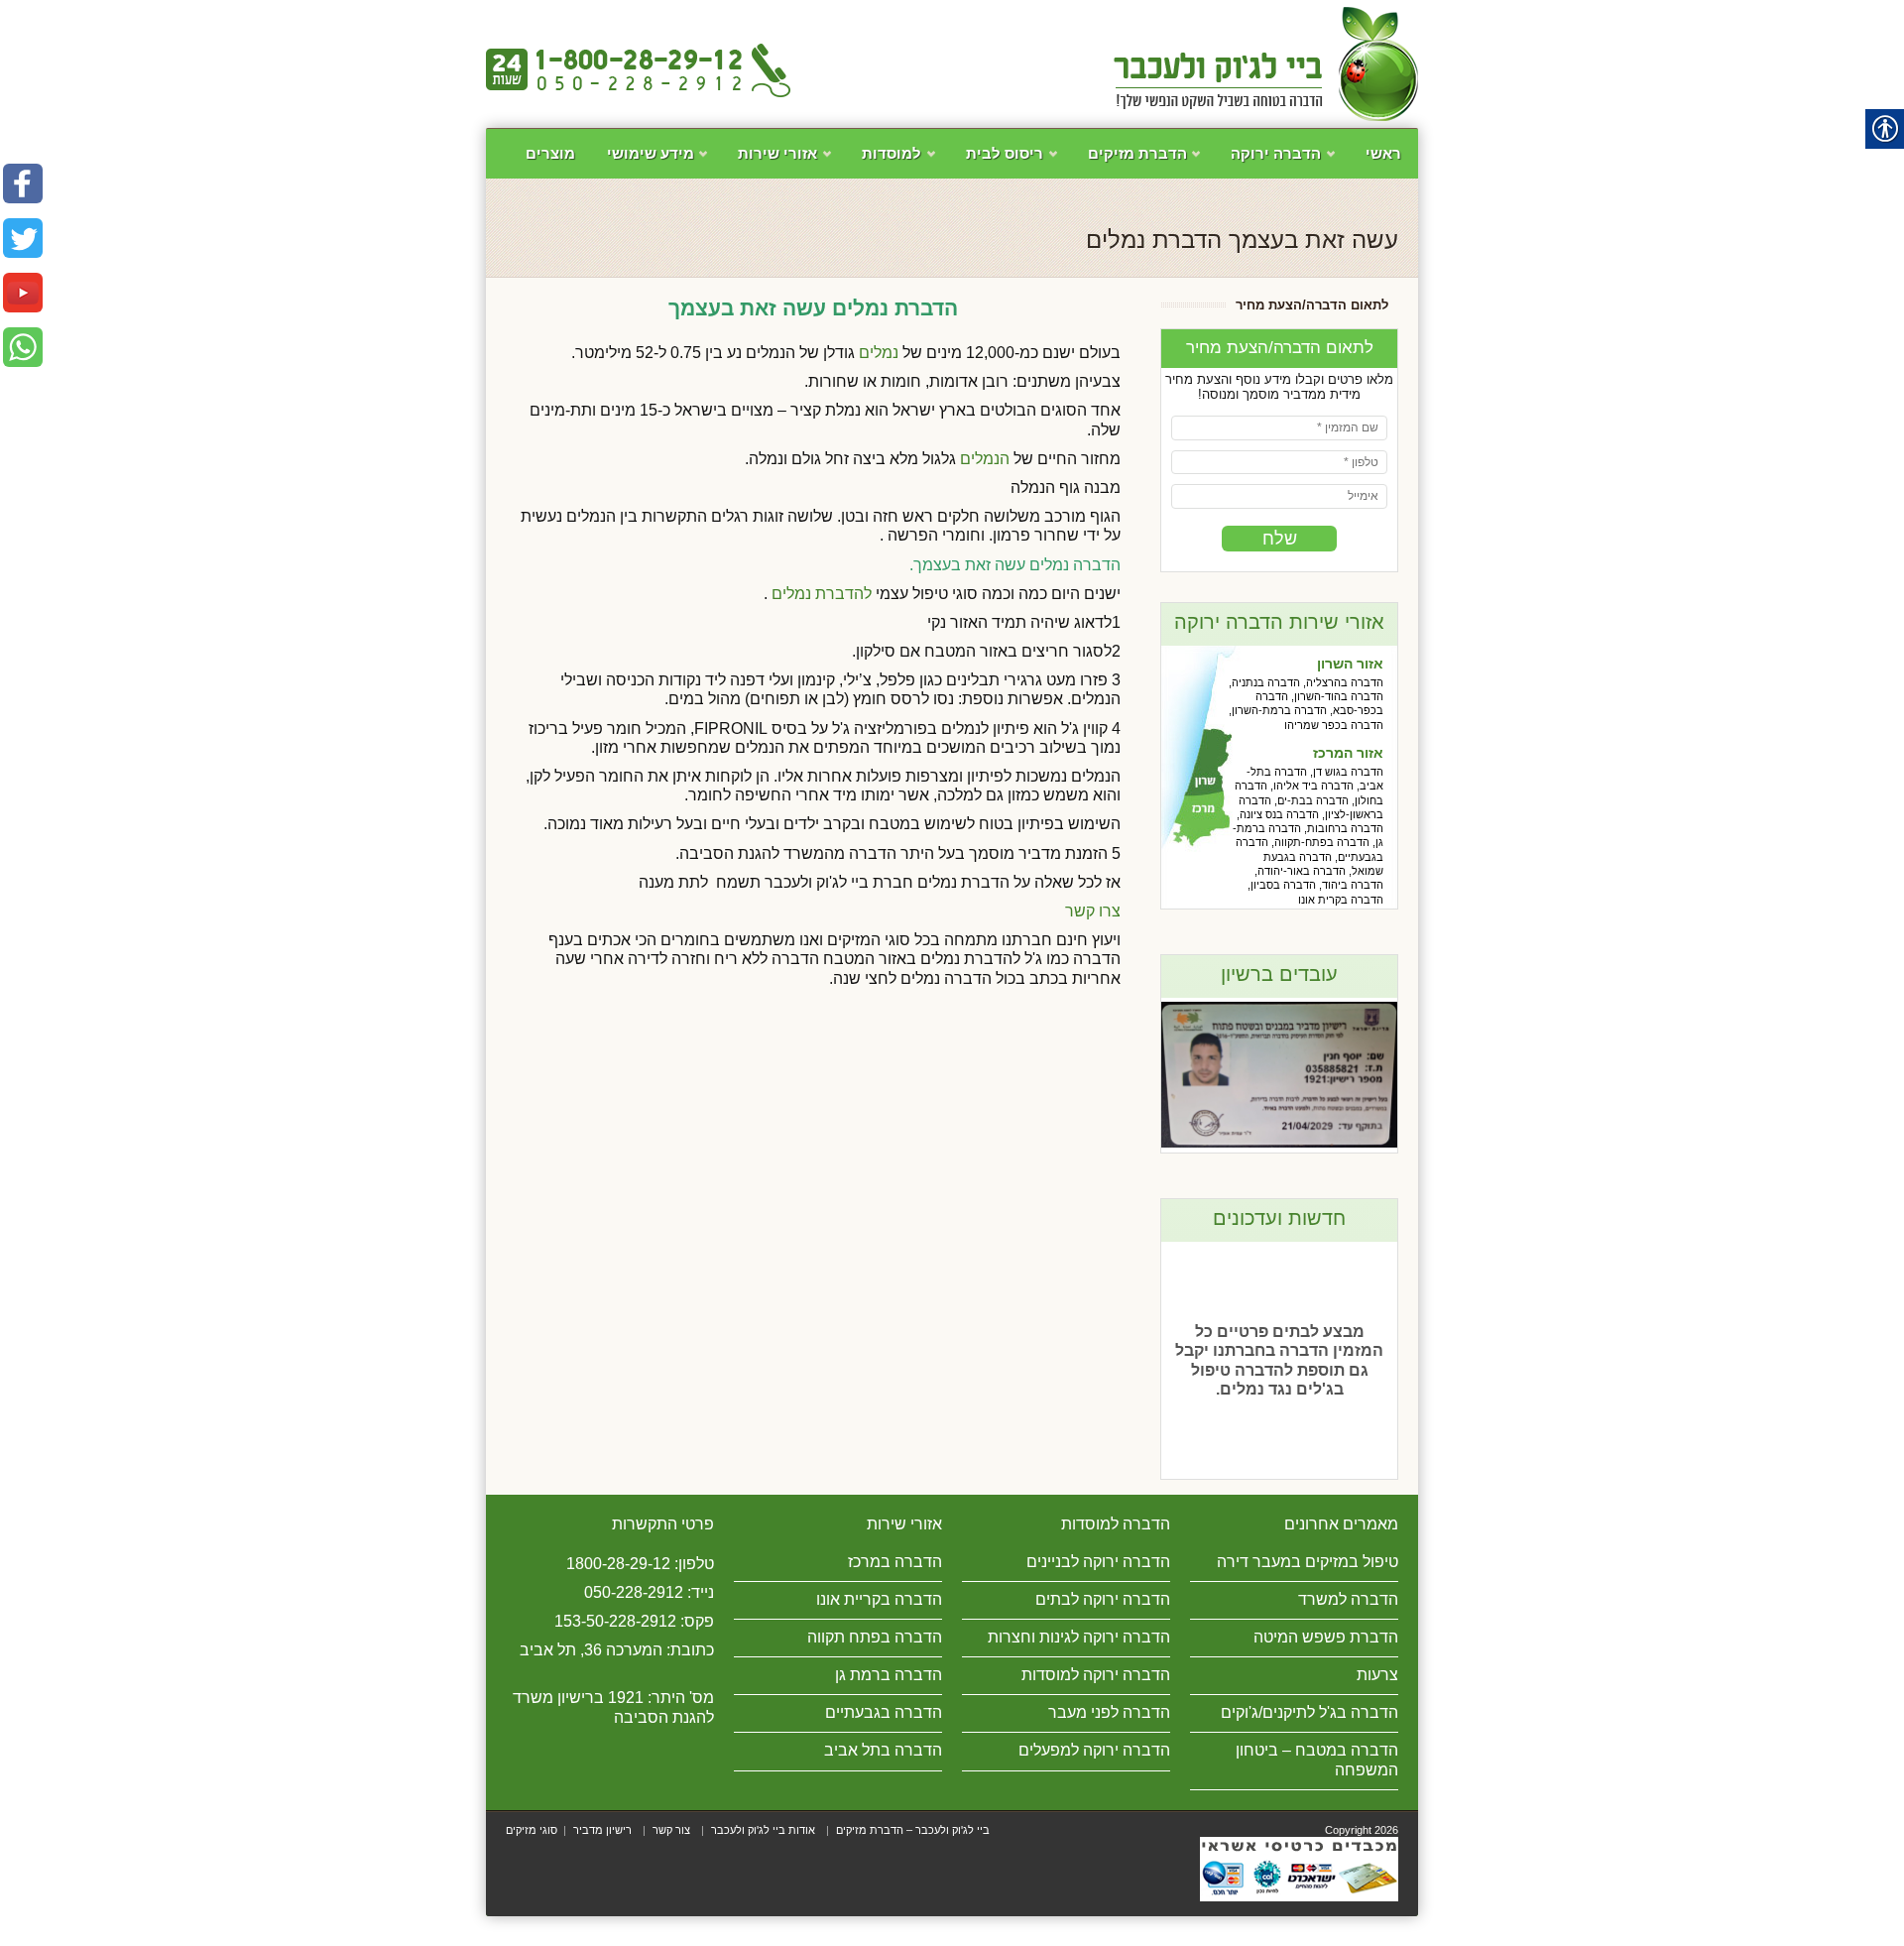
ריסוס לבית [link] (1018, 162)
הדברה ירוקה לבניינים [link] (1098, 1562)
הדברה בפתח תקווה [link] (875, 1637)
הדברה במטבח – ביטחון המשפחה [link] (1317, 1760)
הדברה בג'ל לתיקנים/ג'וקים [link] (1309, 1712)
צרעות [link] (1377, 1675)
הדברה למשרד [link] (1348, 1599)
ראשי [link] (1383, 153)
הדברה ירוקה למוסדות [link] (1096, 1675)
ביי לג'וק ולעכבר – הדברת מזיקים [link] (913, 1830)
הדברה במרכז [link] (895, 1562)
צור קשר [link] (671, 1830)
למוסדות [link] (905, 162)
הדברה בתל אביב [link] (883, 1750)
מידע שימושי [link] (664, 162)
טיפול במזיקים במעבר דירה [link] (1308, 1562)
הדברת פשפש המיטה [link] (1326, 1637)
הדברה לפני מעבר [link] (1109, 1712)
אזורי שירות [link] (791, 162)
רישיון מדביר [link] (602, 1830)
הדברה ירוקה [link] (1290, 162)
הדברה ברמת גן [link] (889, 1675)
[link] (1266, 64)
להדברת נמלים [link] (820, 594)
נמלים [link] (879, 353)
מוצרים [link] (550, 153)
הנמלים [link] (985, 459)
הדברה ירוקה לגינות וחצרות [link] (1079, 1637)
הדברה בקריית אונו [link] (879, 1599)
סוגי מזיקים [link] (532, 1830)
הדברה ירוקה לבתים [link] (1103, 1599)
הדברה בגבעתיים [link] (884, 1712)
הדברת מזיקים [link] (1151, 162)
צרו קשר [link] (1093, 911)
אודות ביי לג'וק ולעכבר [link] (763, 1830)
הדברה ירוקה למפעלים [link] (1094, 1750)
